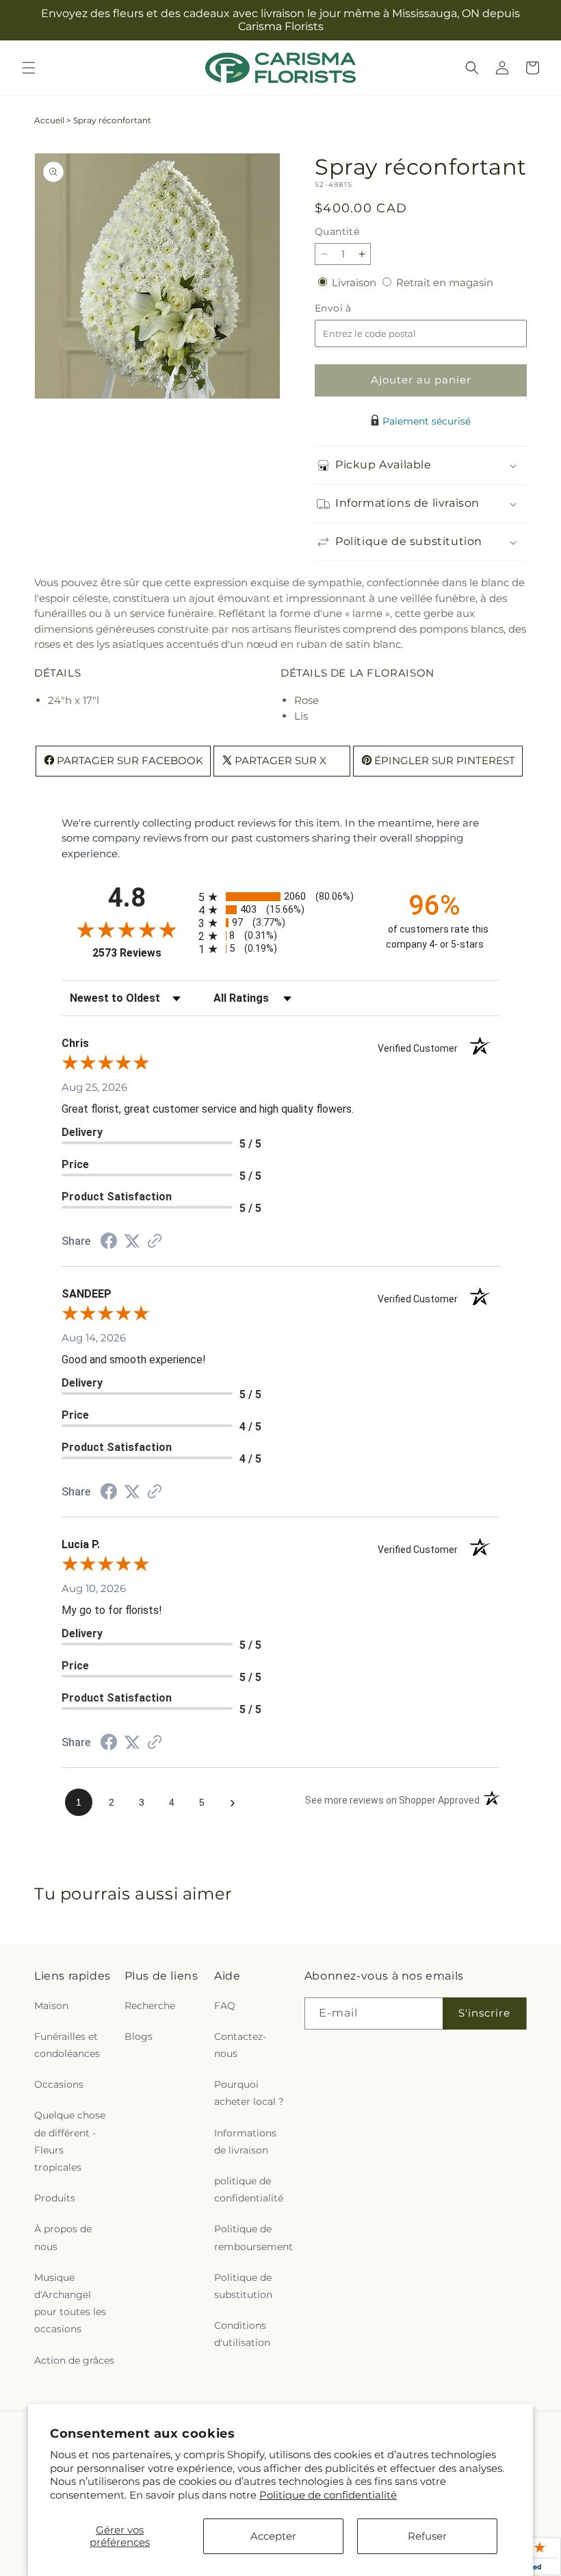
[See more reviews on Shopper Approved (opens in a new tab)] (155, 1242)
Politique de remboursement (253, 2237)
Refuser (427, 2536)
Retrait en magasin (445, 282)
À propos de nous (63, 2237)
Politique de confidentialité (328, 2495)
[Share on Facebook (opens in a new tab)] (109, 1242)
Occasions (59, 2084)
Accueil (49, 120)
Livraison (355, 282)
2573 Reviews (142, 953)
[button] (29, 68)
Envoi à (347, 308)
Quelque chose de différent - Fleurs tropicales (70, 2141)
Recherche (150, 2006)
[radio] (280, 897)
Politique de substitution (243, 2286)
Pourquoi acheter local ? (249, 2093)
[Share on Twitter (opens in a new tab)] (132, 1241)
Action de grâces (74, 2360)
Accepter (273, 2536)
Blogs (139, 2036)
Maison (51, 2006)
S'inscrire (484, 2013)
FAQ (225, 2006)
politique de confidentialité (249, 2189)
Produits (55, 2198)
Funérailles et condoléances (67, 2045)
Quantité (337, 231)
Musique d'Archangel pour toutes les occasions (70, 2303)
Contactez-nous (240, 2045)
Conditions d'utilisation (242, 2334)
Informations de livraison (245, 2142)
